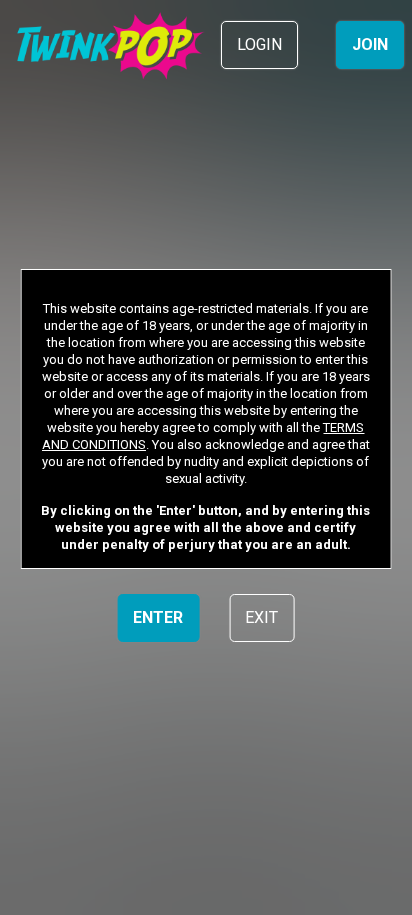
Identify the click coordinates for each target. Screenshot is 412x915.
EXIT (261, 617)
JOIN (370, 44)
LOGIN (259, 44)
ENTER (158, 617)
